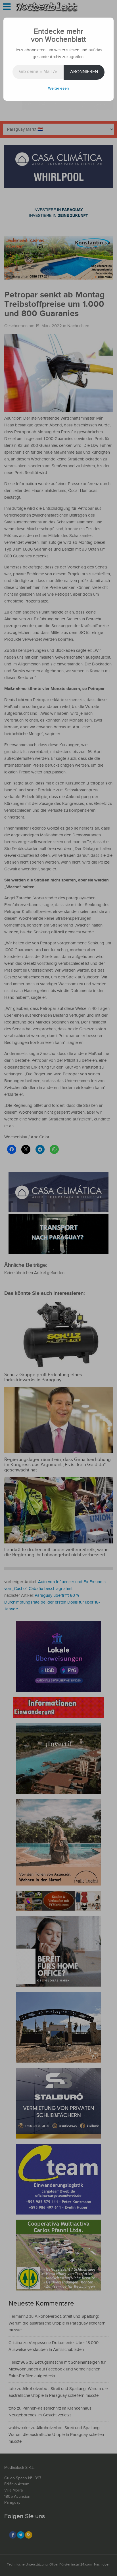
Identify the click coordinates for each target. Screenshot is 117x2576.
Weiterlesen (58, 88)
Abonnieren (84, 72)
